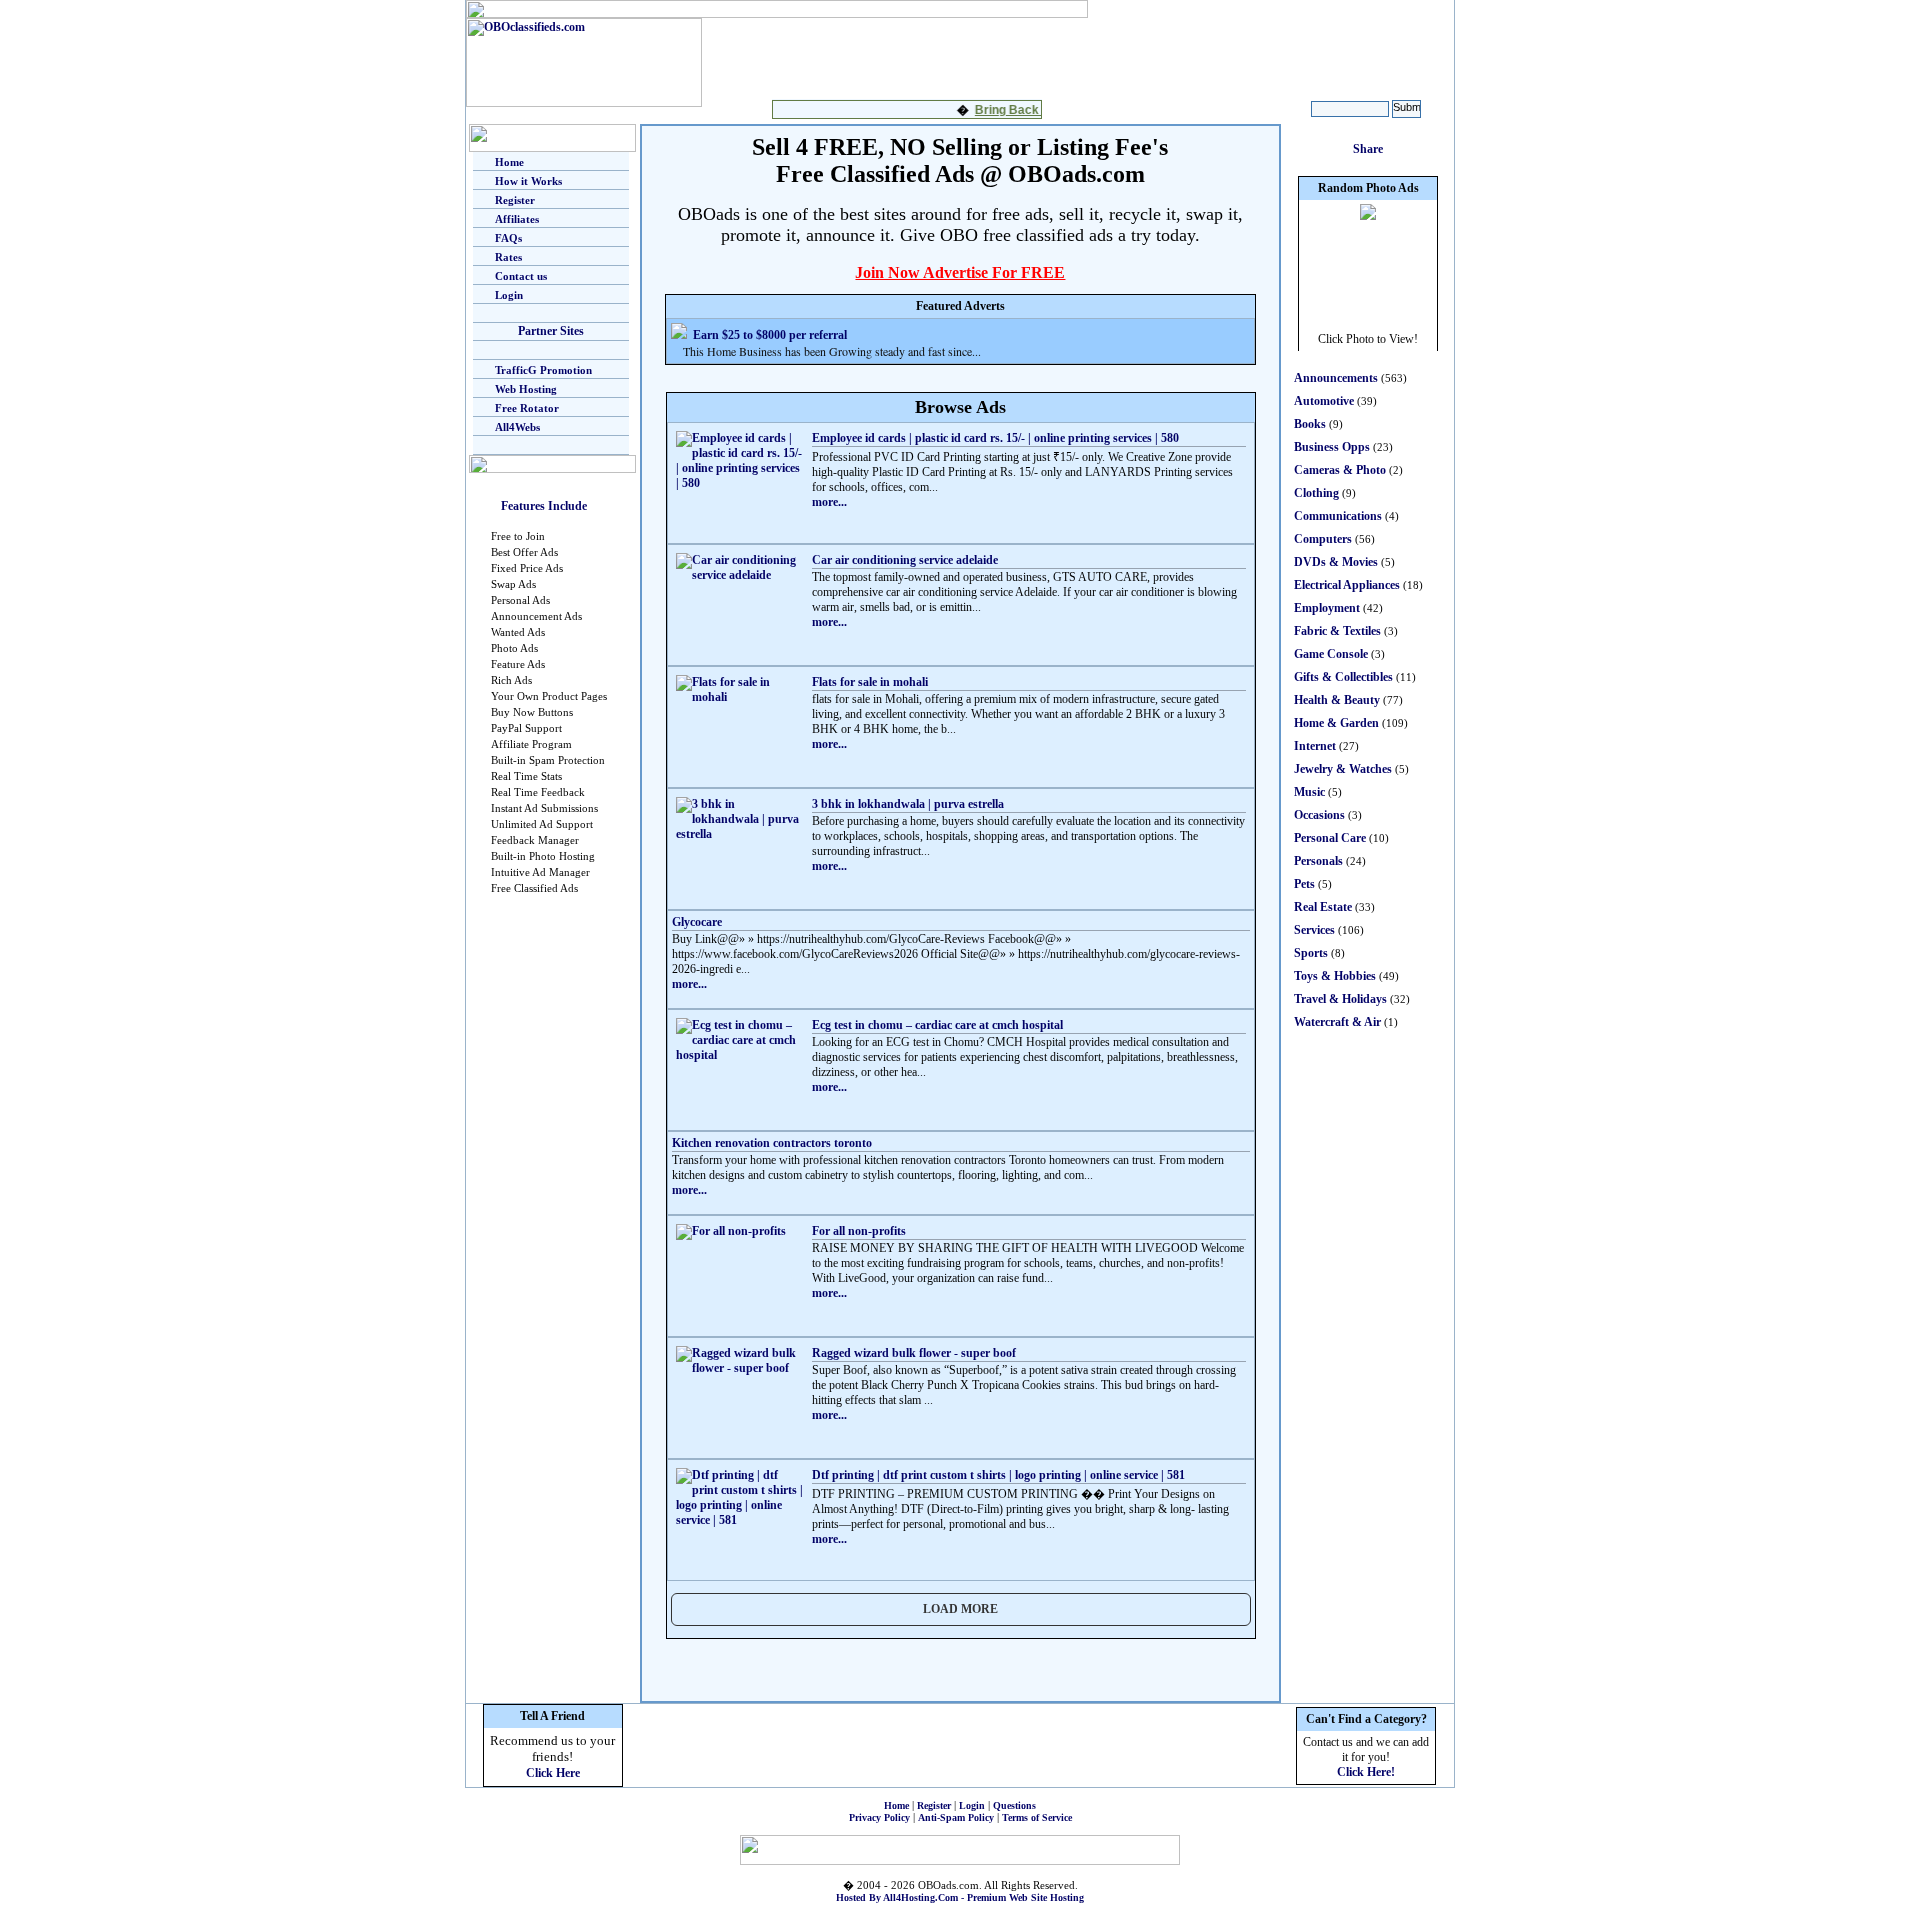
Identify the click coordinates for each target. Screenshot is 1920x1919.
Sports (1311, 953)
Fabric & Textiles (1337, 631)
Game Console (1331, 654)
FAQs (508, 238)
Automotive (1324, 401)
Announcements (1336, 378)
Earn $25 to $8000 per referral (770, 335)
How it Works (528, 181)
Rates (508, 257)
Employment (1327, 608)
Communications (1338, 516)
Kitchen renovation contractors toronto (772, 1143)
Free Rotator (527, 408)
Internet (1315, 746)
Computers (1323, 539)
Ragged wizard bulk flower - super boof (914, 1353)
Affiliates (517, 219)
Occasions (1319, 815)
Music (1309, 792)
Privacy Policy (879, 1817)
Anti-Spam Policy (956, 1817)
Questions (1014, 1805)
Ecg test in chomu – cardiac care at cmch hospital (937, 1025)
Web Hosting (526, 389)
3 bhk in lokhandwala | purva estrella (908, 804)
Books (1310, 424)
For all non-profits (859, 1231)
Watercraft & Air (1337, 1022)
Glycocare (697, 922)
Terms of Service (1037, 1817)
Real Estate (1323, 907)
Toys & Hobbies (1335, 976)
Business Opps (1332, 447)
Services (1314, 930)
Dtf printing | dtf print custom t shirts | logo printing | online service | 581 (998, 1475)
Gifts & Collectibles (1343, 677)
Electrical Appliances (1347, 585)
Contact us (521, 276)
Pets (1304, 884)
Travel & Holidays (1340, 999)
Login (509, 295)
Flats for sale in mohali (870, 682)
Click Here (553, 1773)
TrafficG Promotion (543, 370)
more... (829, 502)
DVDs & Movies (1336, 562)
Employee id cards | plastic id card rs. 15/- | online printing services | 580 (995, 438)
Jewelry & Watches (1343, 769)
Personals (1318, 861)
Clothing (1316, 493)
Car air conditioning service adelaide (905, 560)
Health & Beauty (1337, 700)
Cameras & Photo (1340, 470)
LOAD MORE (960, 1609)
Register (515, 200)
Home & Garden (1336, 723)
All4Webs (517, 427)
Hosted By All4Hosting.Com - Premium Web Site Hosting (960, 1897)
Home (509, 162)
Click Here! (1366, 1772)
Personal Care (1330, 838)
